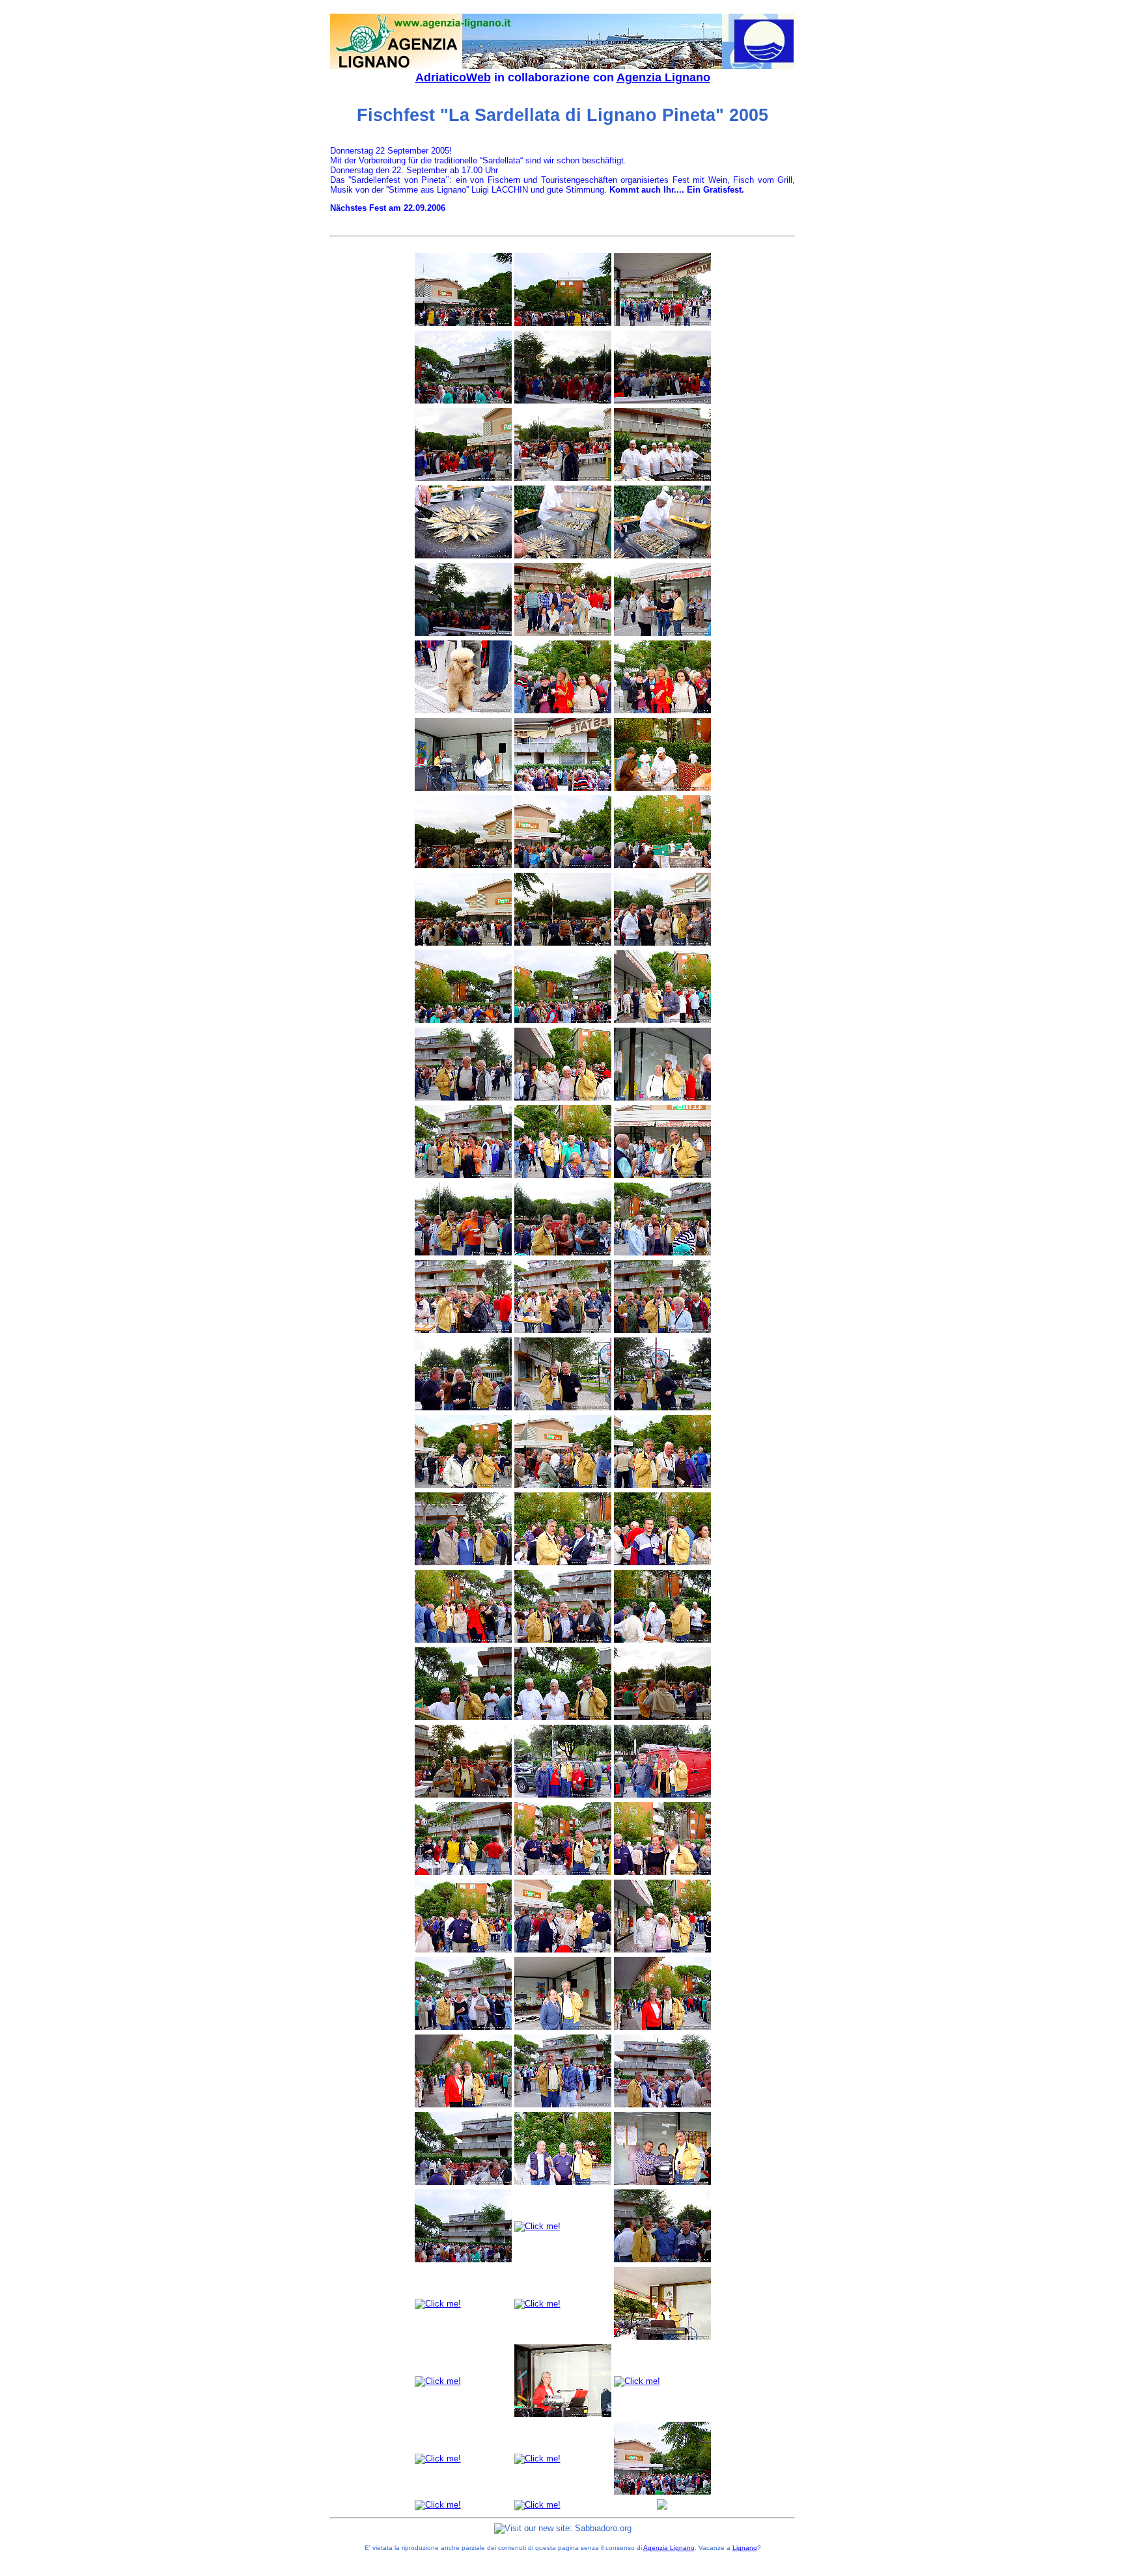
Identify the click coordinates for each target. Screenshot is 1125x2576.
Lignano (745, 2548)
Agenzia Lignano (663, 77)
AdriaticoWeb (453, 77)
